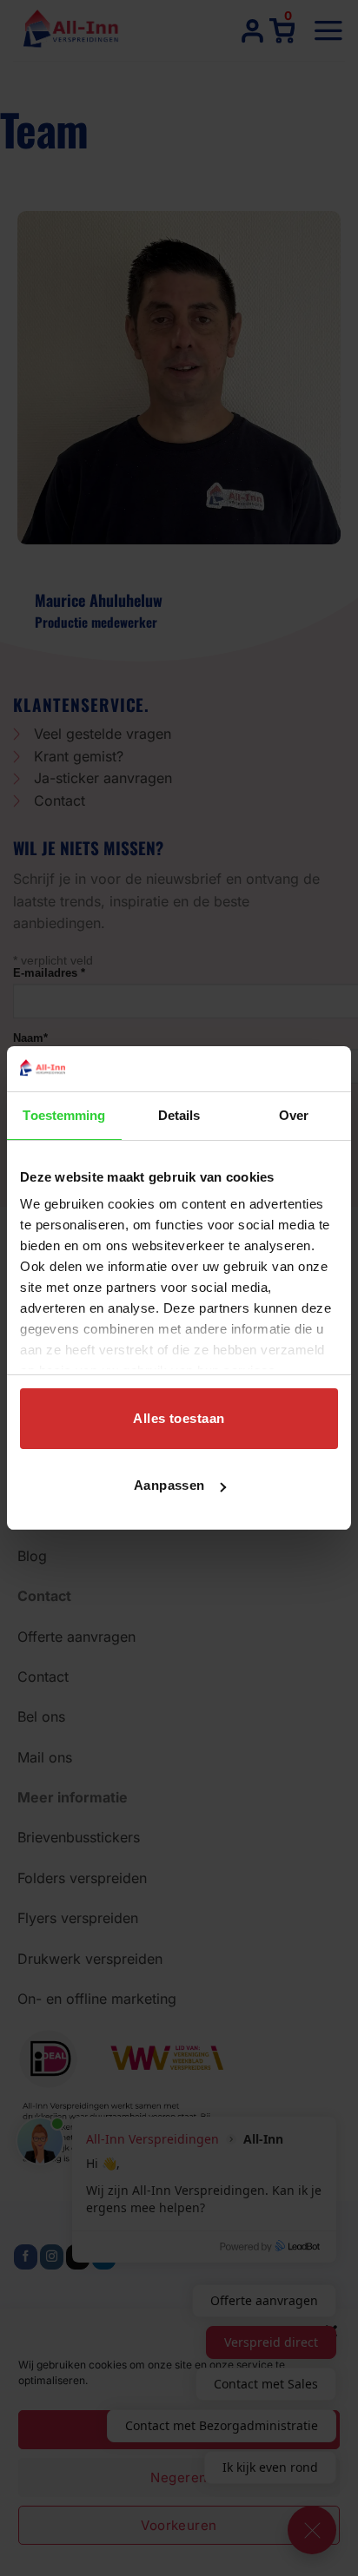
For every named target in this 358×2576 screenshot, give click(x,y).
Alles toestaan (179, 1418)
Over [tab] (294, 1115)
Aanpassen (169, 1485)
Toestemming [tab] (64, 1115)
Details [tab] (179, 1115)
